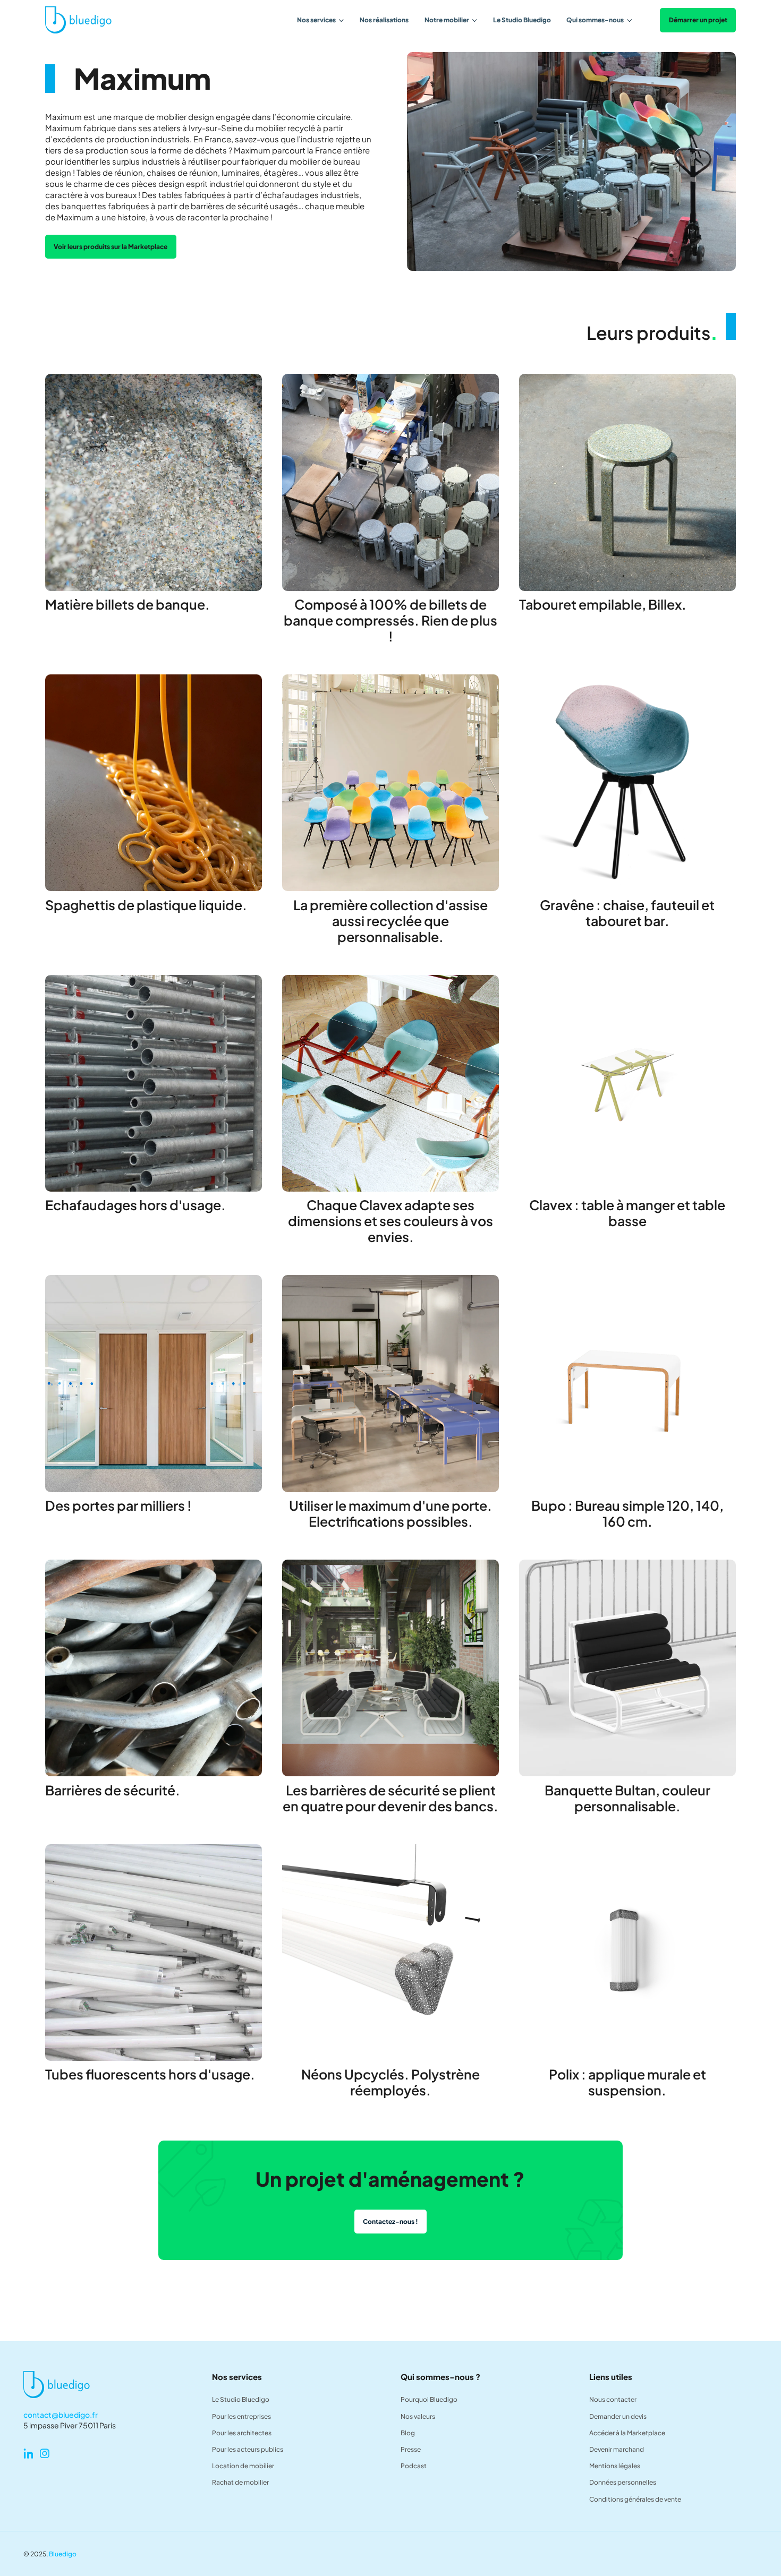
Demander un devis (618, 2416)
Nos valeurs (418, 2416)
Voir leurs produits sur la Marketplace (111, 246)
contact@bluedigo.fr (61, 2415)
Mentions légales (615, 2466)
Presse (411, 2449)
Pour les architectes (242, 2433)
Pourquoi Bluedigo (429, 2399)
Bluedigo (63, 2554)
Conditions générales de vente (635, 2499)
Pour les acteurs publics (248, 2449)
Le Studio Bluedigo (522, 20)
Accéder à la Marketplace (627, 2433)
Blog (408, 2433)
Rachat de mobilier (240, 2482)
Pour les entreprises (241, 2416)
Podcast (414, 2466)
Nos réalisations (384, 20)
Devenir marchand (617, 2449)
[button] (320, 20)
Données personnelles (623, 2482)
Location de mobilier (243, 2466)
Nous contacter (613, 2399)
